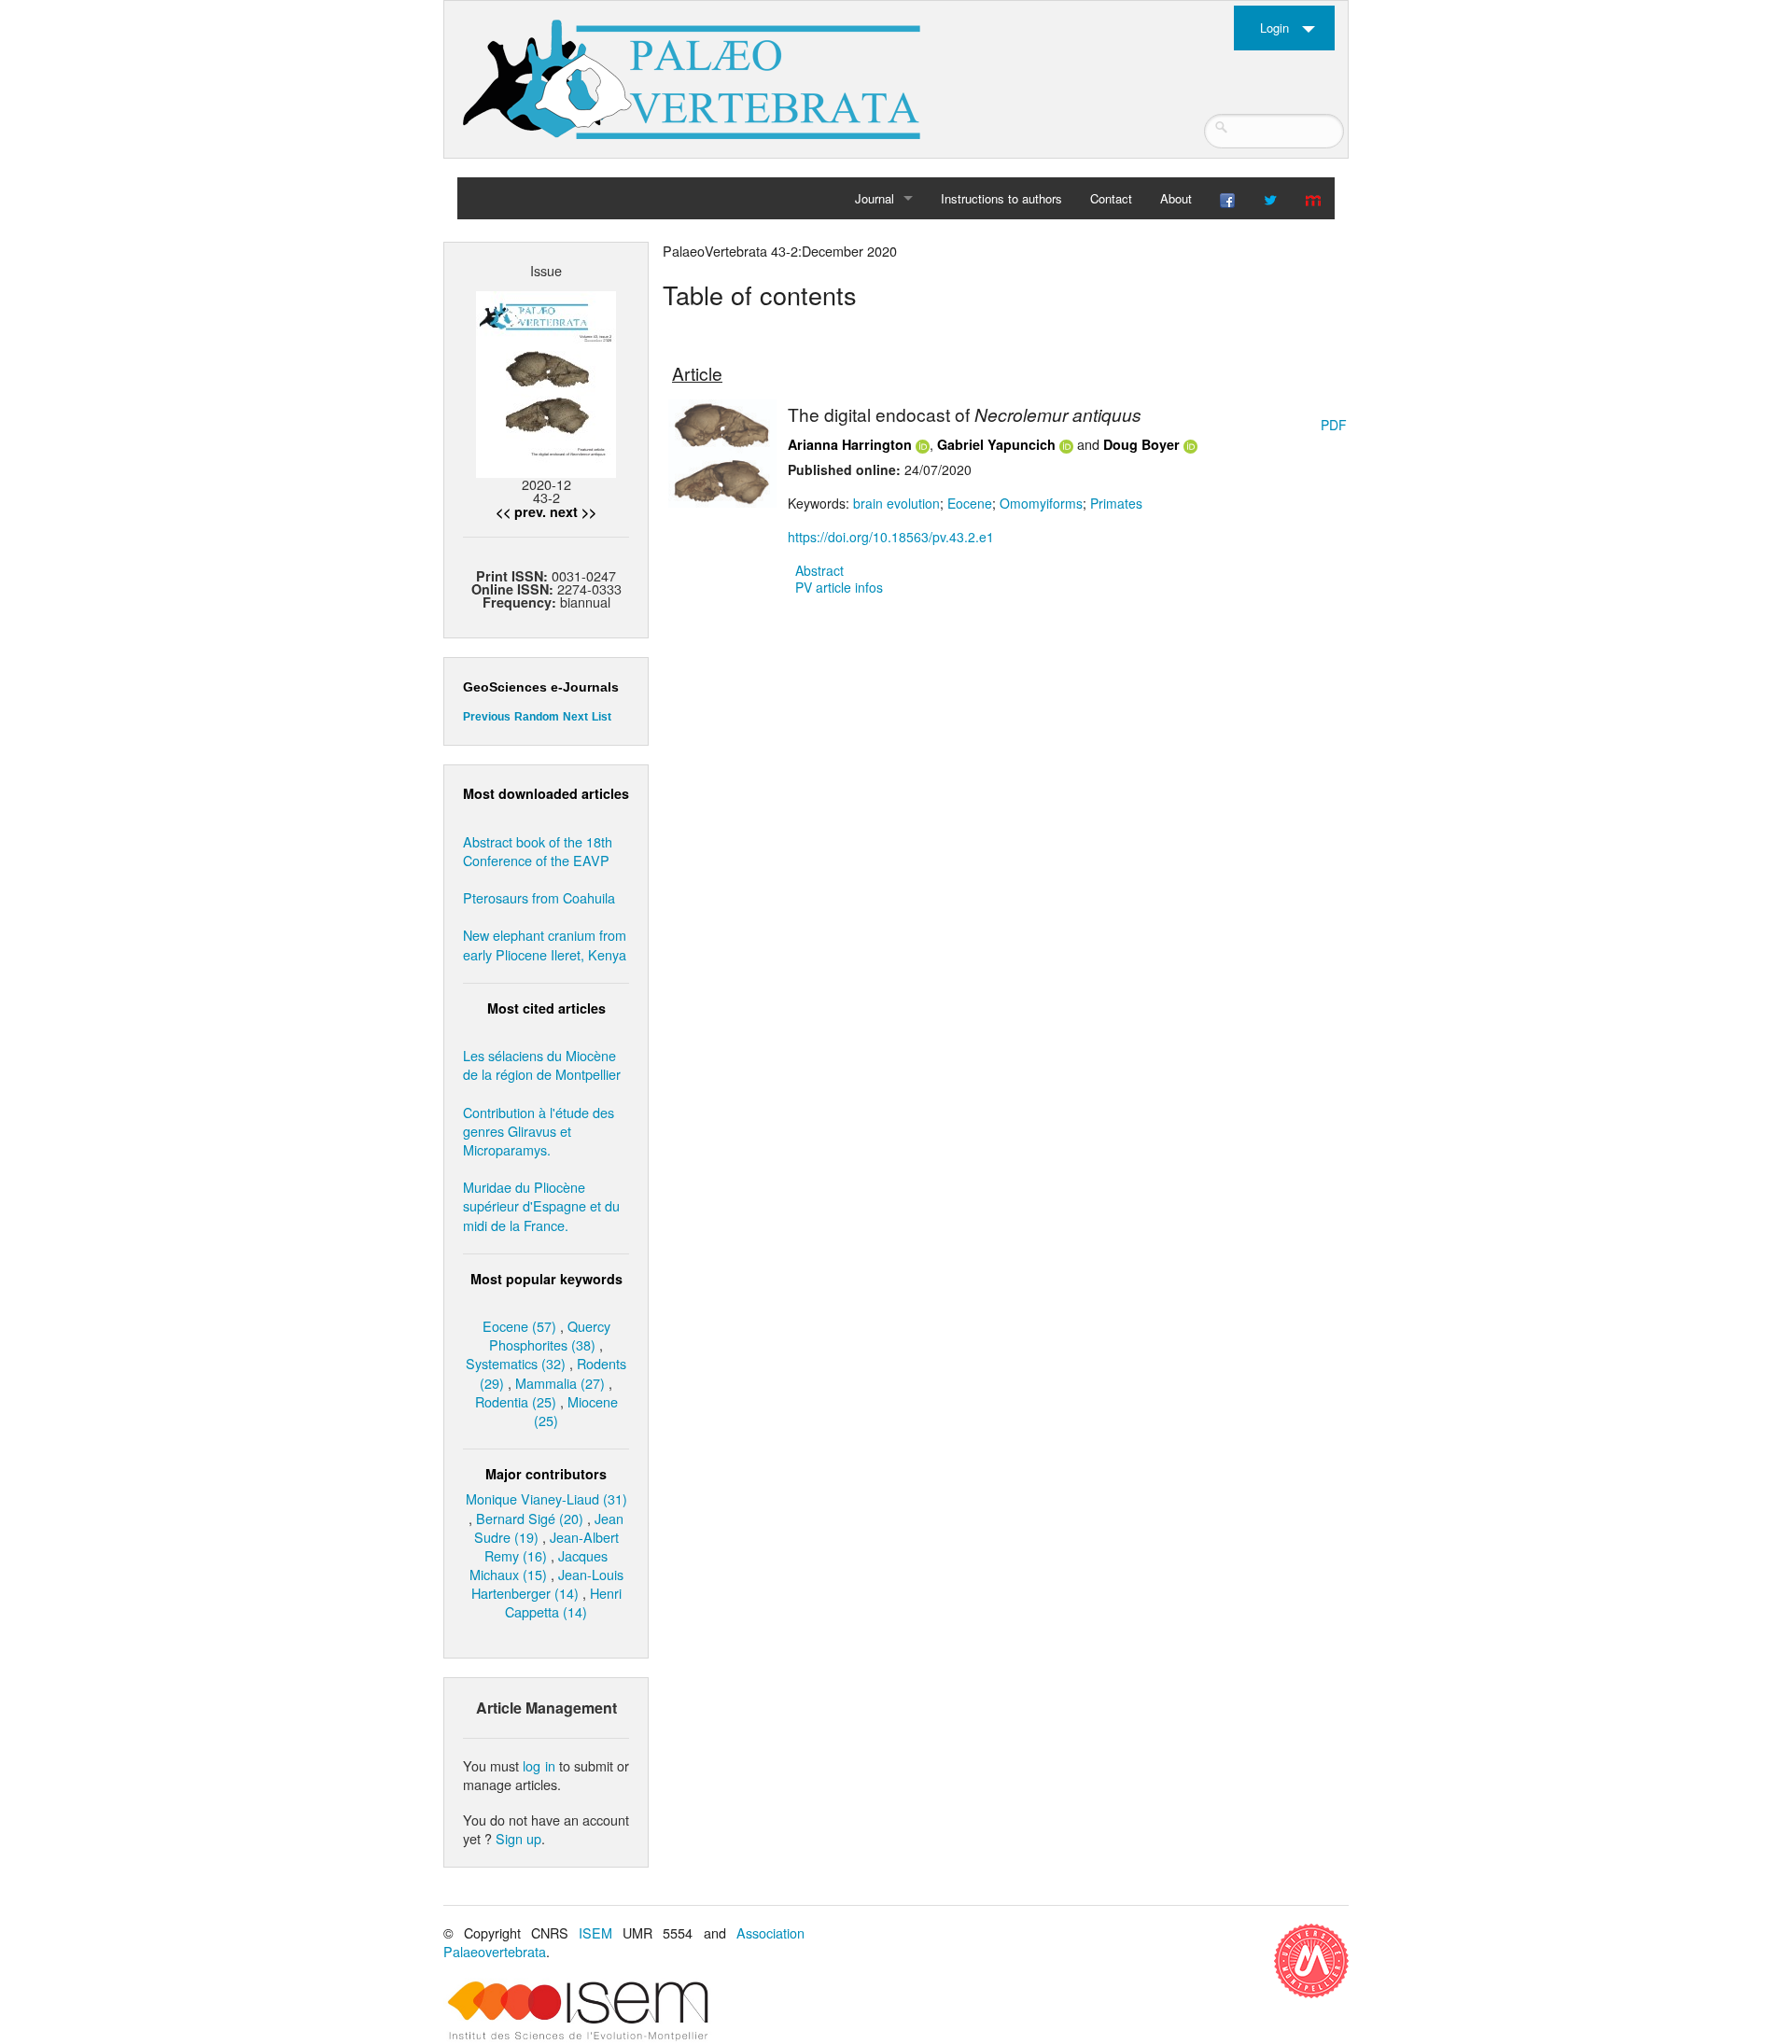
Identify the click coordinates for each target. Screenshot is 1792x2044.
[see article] (722, 452)
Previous (487, 717)
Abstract (819, 570)
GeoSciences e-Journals (541, 687)
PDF (1334, 425)
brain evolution (896, 503)
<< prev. (521, 511)
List (602, 717)
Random (537, 717)
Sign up (518, 1838)
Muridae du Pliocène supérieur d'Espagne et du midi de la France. (541, 1205)
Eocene (970, 503)
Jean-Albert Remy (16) (552, 1546)
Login (1274, 28)
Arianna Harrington (850, 444)
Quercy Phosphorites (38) (550, 1335)
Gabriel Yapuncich (996, 444)
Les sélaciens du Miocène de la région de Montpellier (542, 1064)
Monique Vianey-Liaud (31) (546, 1498)
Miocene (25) (576, 1411)
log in (539, 1765)
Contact (1111, 198)
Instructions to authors (1001, 198)
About (1176, 198)
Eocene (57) (519, 1326)
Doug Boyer (1141, 444)
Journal (875, 198)
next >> (573, 511)
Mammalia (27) (560, 1383)
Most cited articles (546, 1008)
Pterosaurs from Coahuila (539, 897)
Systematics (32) (516, 1363)
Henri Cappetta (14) (563, 1602)
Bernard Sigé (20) (530, 1518)
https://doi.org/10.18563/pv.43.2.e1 (891, 537)
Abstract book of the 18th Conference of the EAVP (538, 851)
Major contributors (546, 1474)
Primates (1116, 503)
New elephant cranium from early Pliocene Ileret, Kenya (545, 944)
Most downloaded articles (546, 793)
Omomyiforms (1041, 503)
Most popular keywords (546, 1279)
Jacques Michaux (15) (539, 1565)
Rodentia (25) (516, 1401)
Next (575, 717)
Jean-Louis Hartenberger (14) (547, 1583)
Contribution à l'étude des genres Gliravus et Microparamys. (539, 1131)
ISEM (595, 1932)
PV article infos (839, 587)
